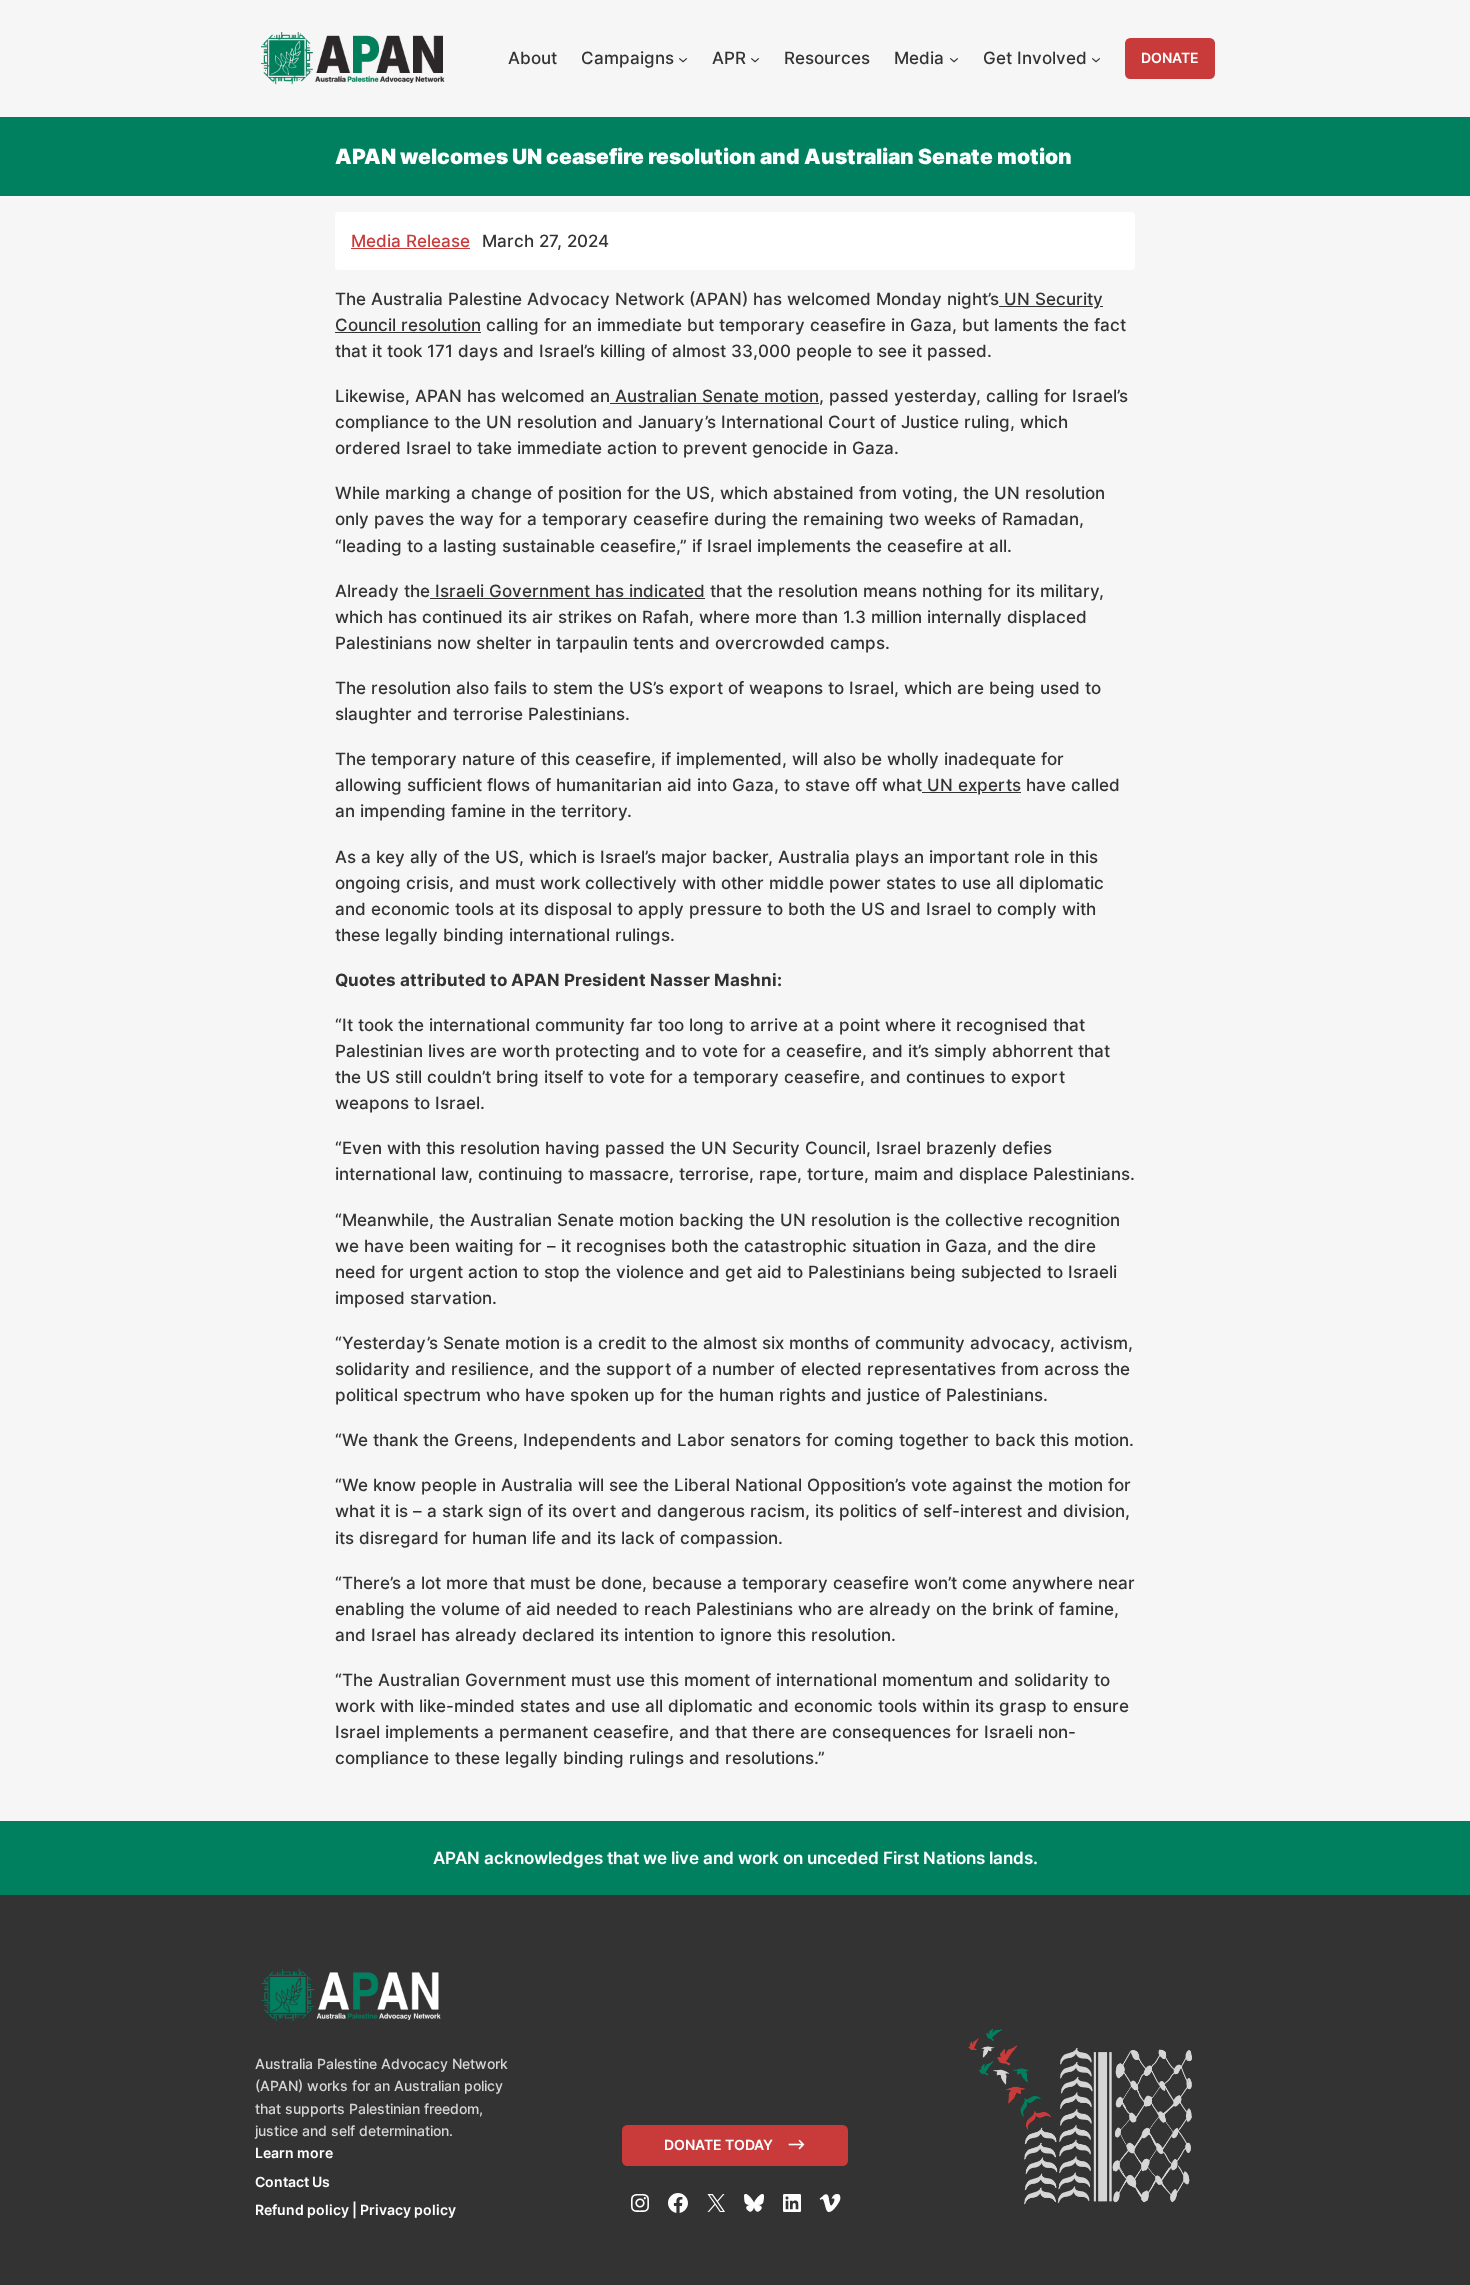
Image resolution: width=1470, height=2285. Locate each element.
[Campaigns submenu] (683, 58)
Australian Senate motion (714, 396)
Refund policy (302, 2209)
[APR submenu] (755, 58)
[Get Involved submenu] (1096, 58)
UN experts (971, 785)
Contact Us (292, 2181)
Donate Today (718, 2144)
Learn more (294, 2152)
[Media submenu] (954, 58)
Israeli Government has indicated (567, 591)
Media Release (410, 241)
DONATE (1170, 57)
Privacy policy (408, 2209)
